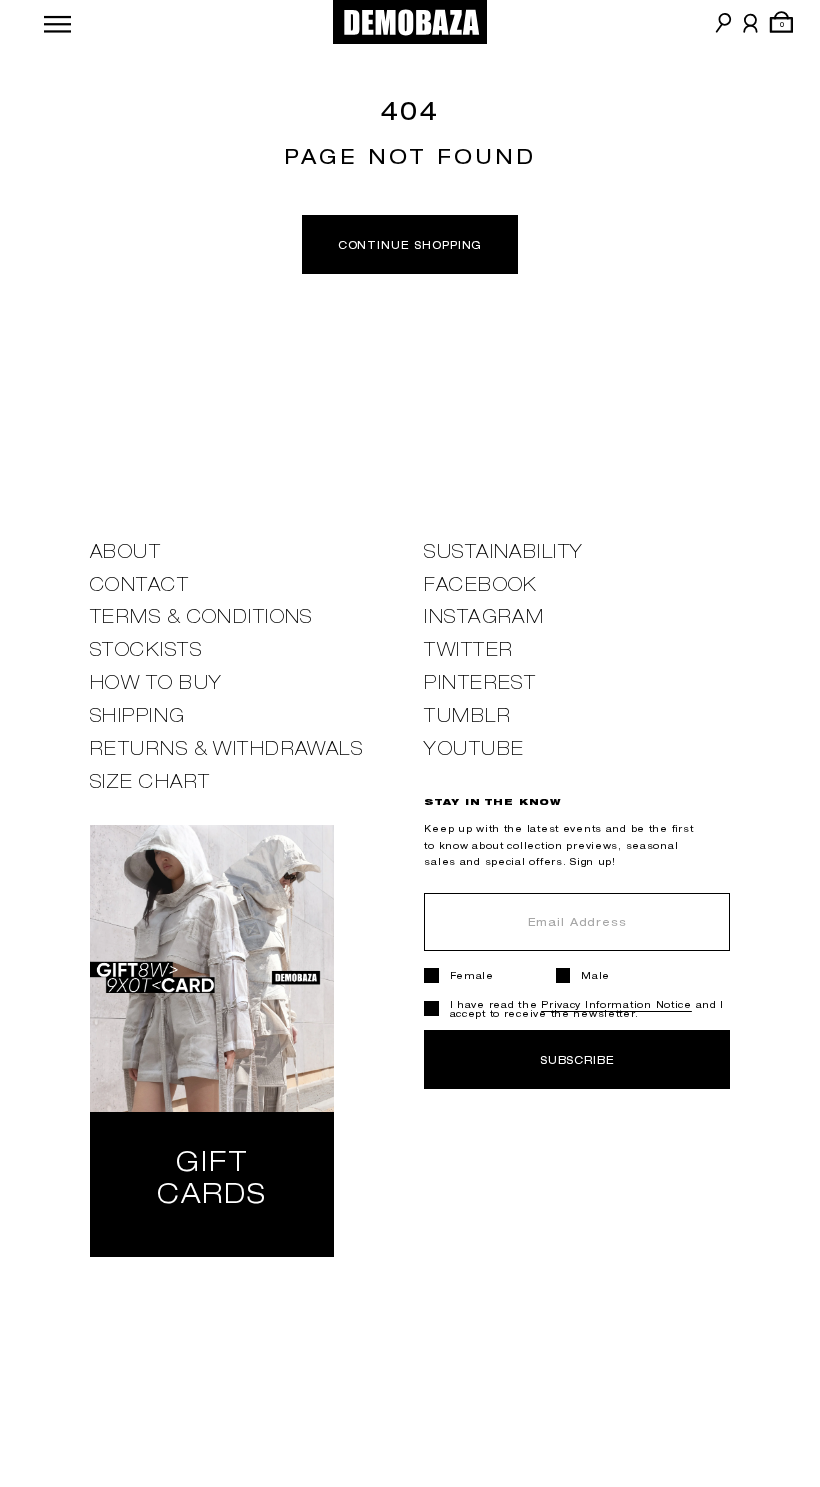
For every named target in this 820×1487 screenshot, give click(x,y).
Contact (139, 584)
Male (595, 975)
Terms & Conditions (201, 616)
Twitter (468, 649)
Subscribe (577, 1059)
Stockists (146, 649)
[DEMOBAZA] (410, 22)
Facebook (481, 584)
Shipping (138, 715)
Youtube (474, 748)
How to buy (156, 682)
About (125, 551)
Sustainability (503, 551)
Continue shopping (410, 244)
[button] (57, 22)
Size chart (150, 781)
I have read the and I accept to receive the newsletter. (587, 1009)
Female (472, 975)
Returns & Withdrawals (226, 748)
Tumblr (467, 715)
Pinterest (480, 682)
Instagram (484, 616)
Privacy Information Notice (616, 1004)
